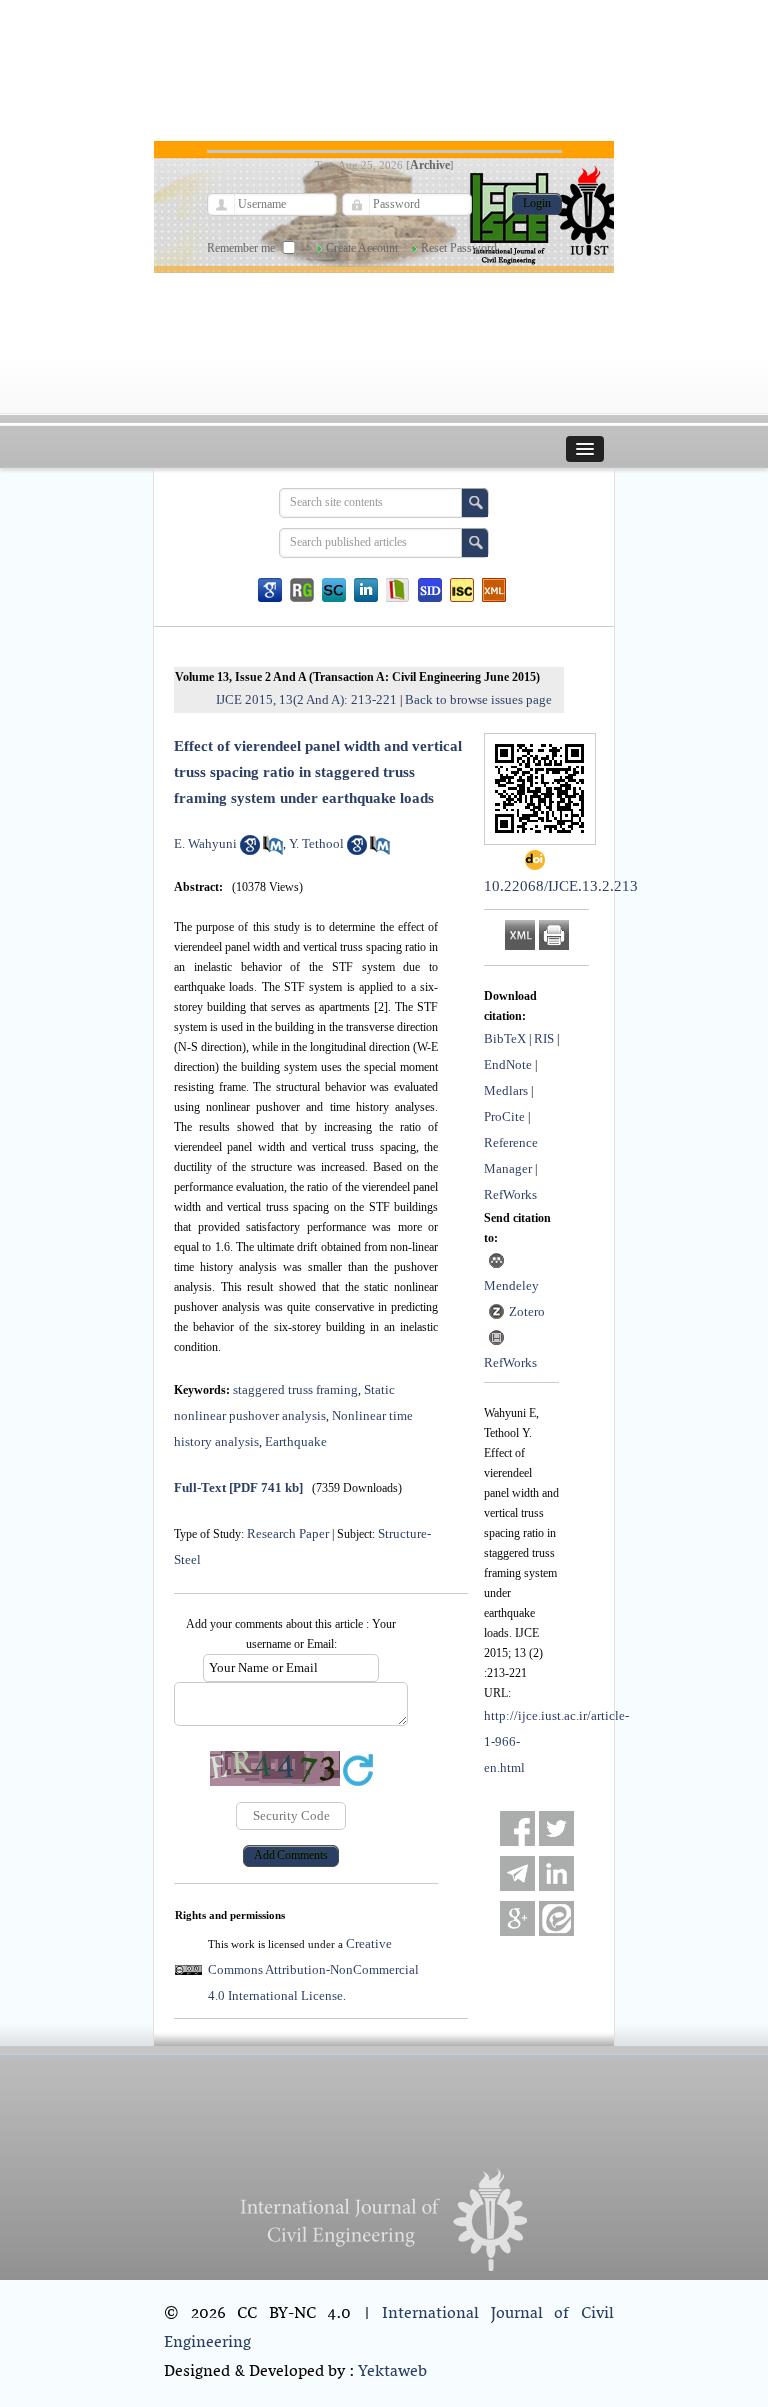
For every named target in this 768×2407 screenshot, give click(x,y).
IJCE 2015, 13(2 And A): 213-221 (306, 699)
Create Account (362, 248)
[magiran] (398, 590)
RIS (544, 1038)
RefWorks (510, 1194)
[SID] (430, 590)
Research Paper (288, 1533)
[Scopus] (334, 590)
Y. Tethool (316, 843)
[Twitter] (556, 1828)
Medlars (506, 1090)
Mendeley (511, 1285)
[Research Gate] (302, 590)
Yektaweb (392, 2372)
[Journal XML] (494, 590)
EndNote (508, 1064)
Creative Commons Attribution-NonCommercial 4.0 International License (313, 1969)
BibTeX (505, 1038)
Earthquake (296, 1441)
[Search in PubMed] (273, 850)
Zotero (527, 1311)
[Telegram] (517, 1873)
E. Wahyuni (205, 843)
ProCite (504, 1116)
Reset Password (459, 248)
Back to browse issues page (478, 699)
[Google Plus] (517, 1918)
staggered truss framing (295, 1389)
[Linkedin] (366, 590)
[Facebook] (517, 1828)
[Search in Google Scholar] (250, 850)
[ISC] (462, 590)
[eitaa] (556, 1918)
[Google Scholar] (270, 590)
